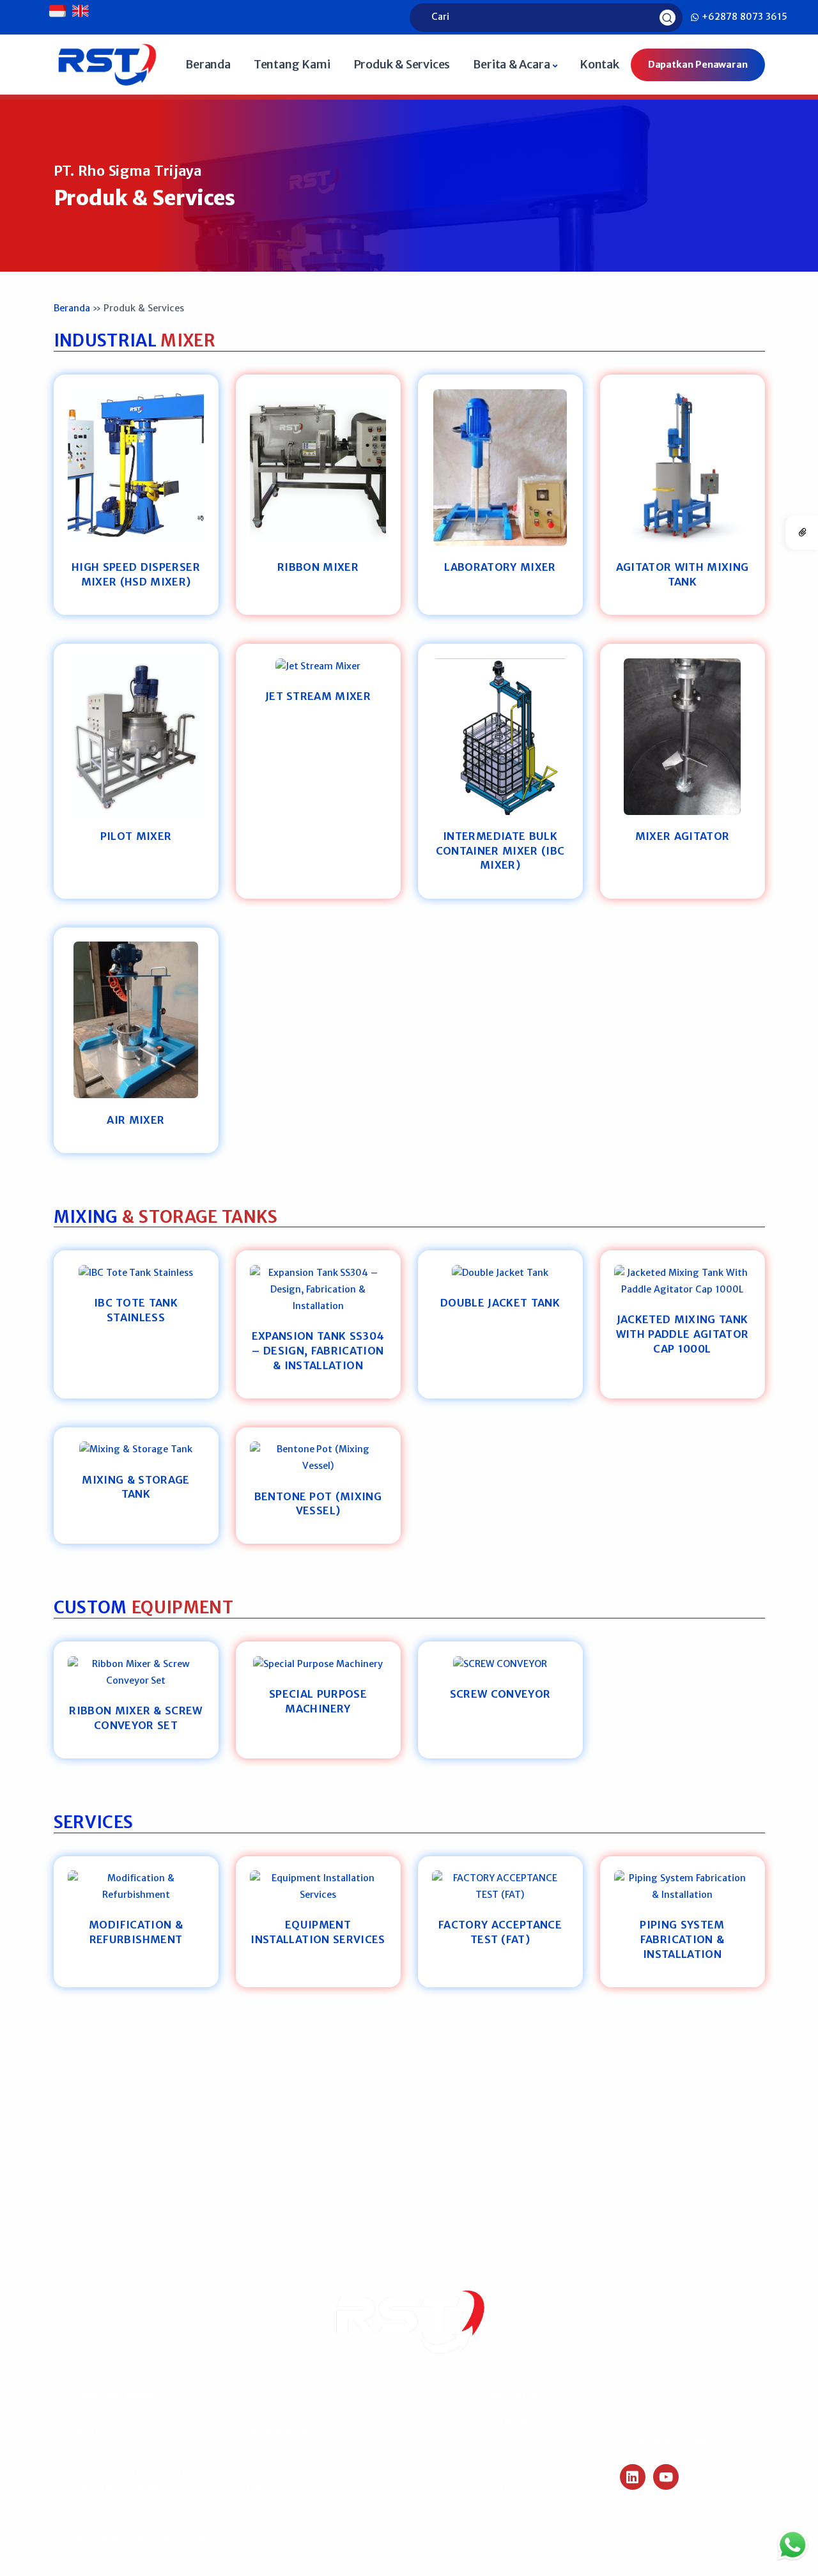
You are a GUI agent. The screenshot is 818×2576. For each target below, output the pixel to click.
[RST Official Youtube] (666, 2477)
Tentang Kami (292, 64)
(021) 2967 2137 (127, 2517)
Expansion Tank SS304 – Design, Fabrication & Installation (318, 1350)
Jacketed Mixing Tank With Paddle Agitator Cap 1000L (683, 1334)
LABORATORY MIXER (500, 567)
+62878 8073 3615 (743, 17)
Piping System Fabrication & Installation (682, 1939)
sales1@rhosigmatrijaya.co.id (139, 2538)
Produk (505, 2442)
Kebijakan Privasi (668, 2441)
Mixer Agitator (683, 836)
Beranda (208, 64)
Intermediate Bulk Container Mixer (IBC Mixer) (500, 850)
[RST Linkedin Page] (633, 2477)
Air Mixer (135, 1120)
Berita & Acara (511, 64)
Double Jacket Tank (500, 1303)
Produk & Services (402, 64)
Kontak (599, 64)
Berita (502, 2487)
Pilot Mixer (136, 836)
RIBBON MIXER (318, 567)
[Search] (669, 17)
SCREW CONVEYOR (500, 1694)
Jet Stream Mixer (318, 696)
